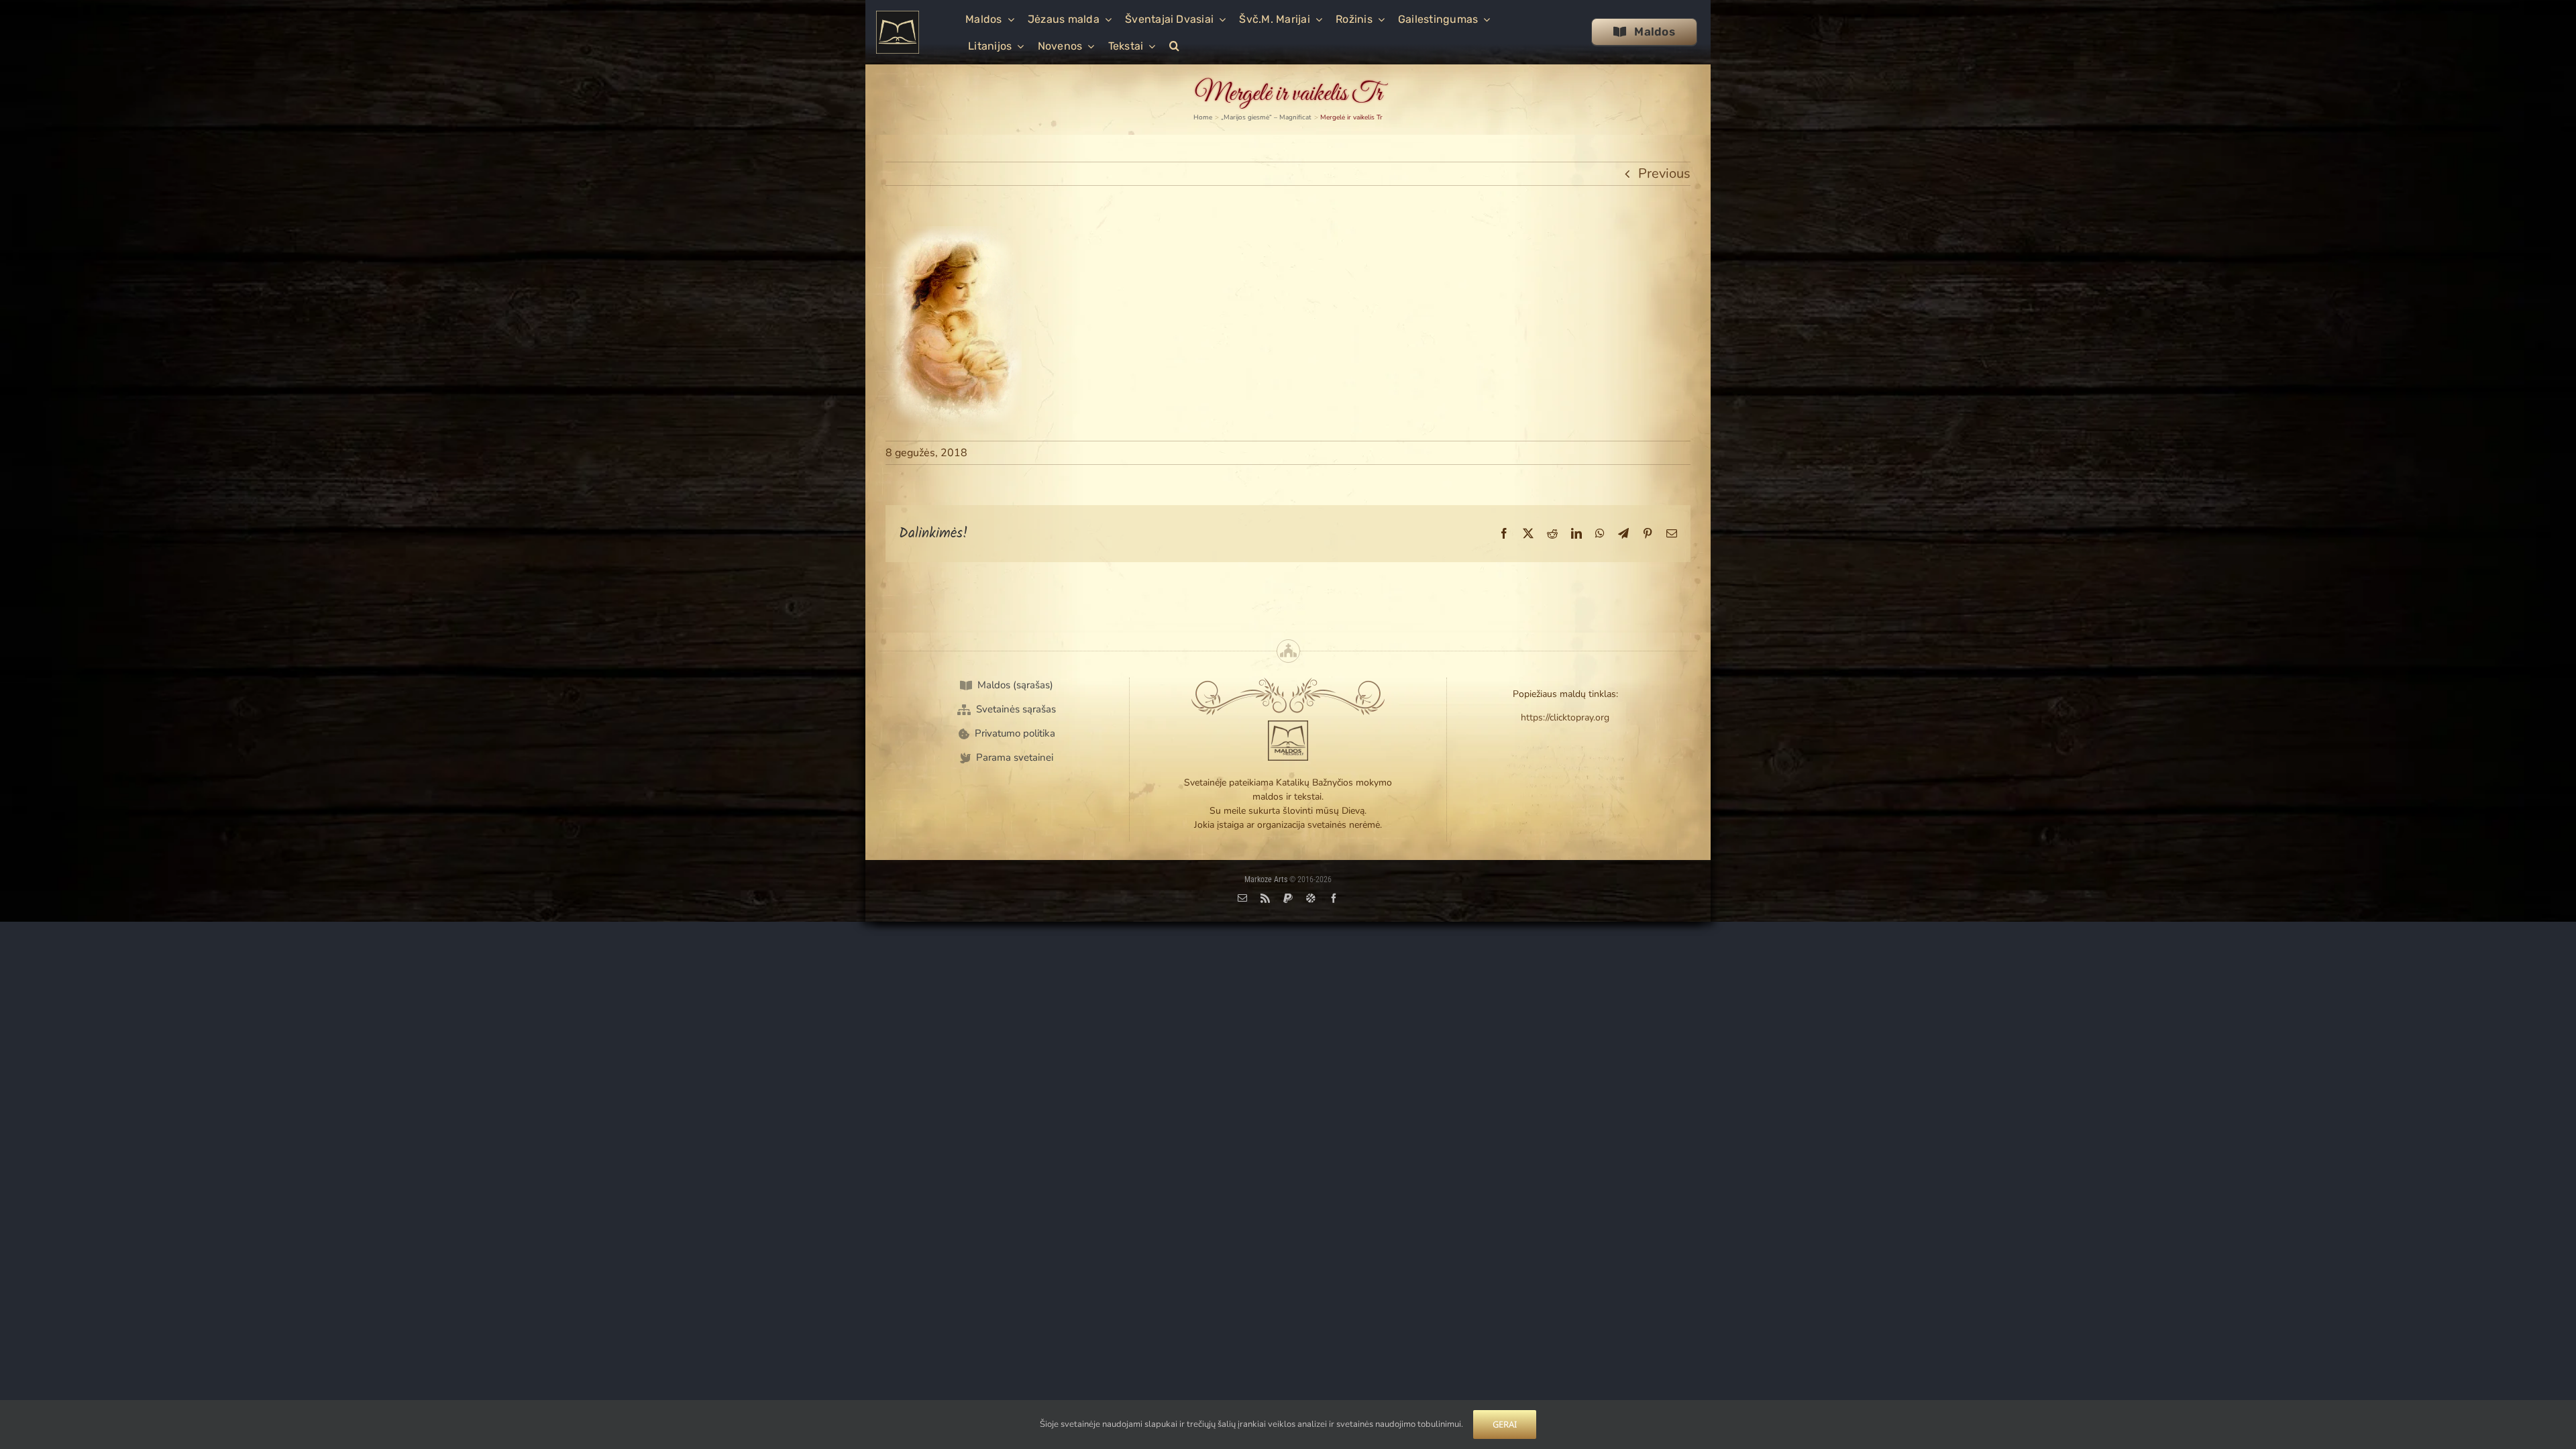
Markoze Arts (1266, 879)
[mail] (1242, 898)
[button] (1174, 45)
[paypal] (1288, 898)
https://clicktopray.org (1565, 717)
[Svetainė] (1311, 898)
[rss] (1265, 898)
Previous (1664, 173)
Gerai (1505, 1424)
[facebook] (1334, 898)
